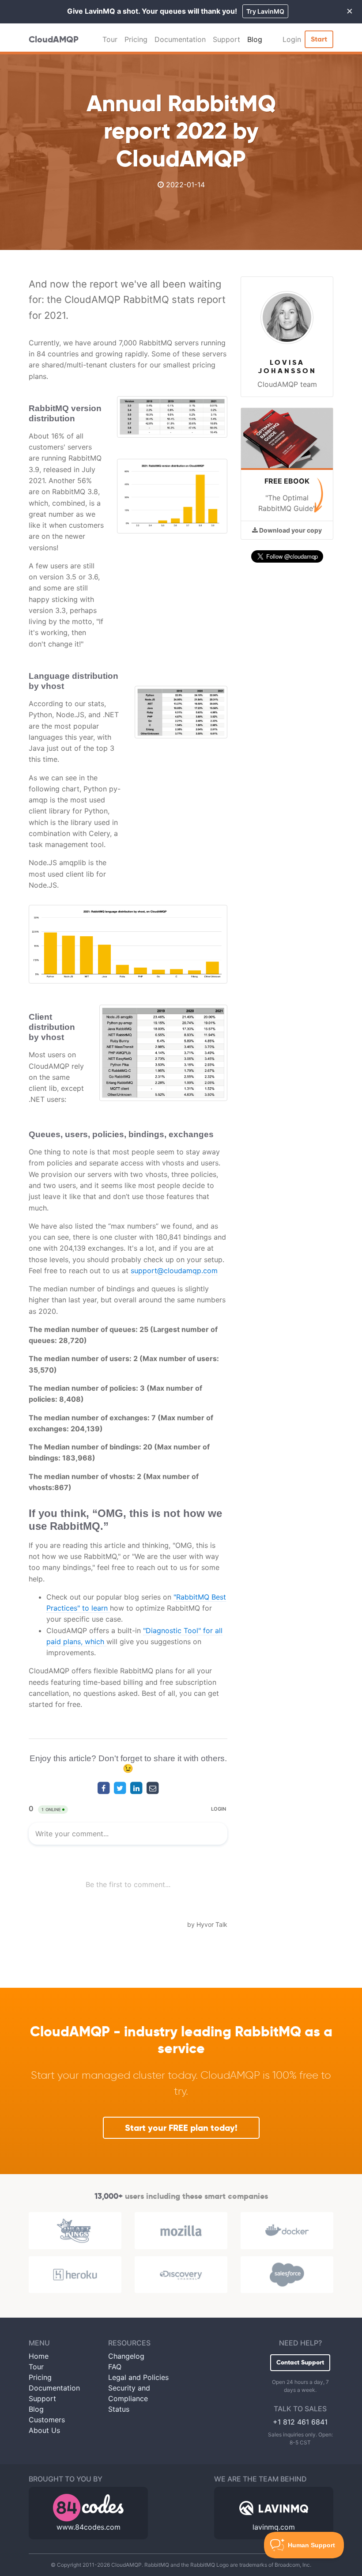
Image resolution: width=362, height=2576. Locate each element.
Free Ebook (287, 481)
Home (39, 2356)
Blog (255, 39)
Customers (47, 2420)
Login (292, 39)
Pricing (136, 39)
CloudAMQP (54, 39)
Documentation (180, 39)
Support (226, 39)
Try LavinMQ (265, 11)
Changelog (126, 2356)
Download (290, 530)
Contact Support (300, 2362)
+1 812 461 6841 (300, 2422)
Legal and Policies (138, 2377)
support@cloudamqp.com (174, 1271)
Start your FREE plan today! (181, 2128)
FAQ (115, 2367)
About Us (44, 2430)
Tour (110, 39)
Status (119, 2409)
